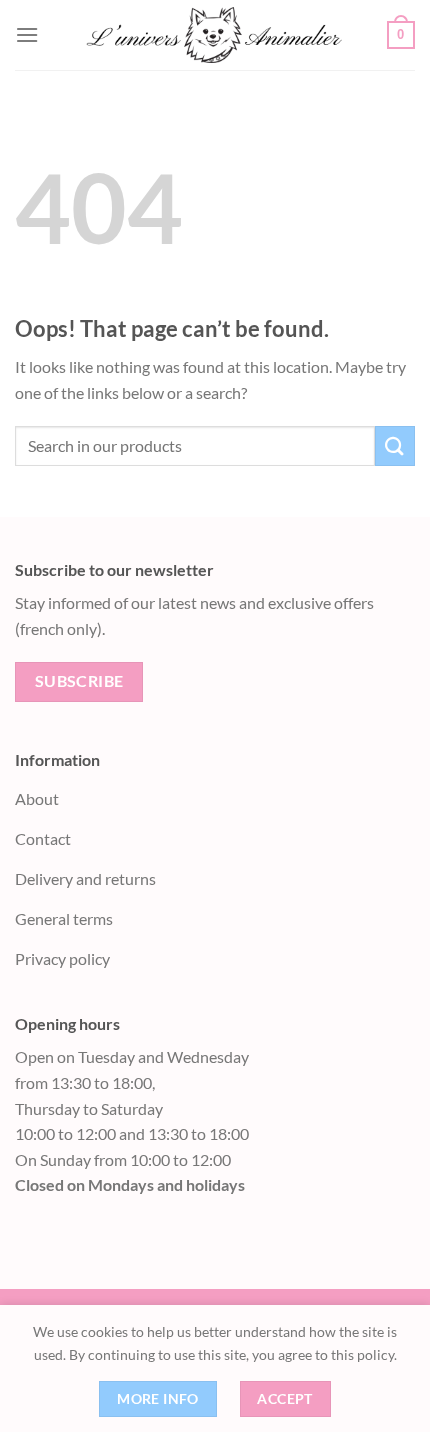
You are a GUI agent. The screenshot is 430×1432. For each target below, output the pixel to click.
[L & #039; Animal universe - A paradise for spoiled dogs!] (213, 35)
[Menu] (27, 34)
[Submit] (395, 445)
